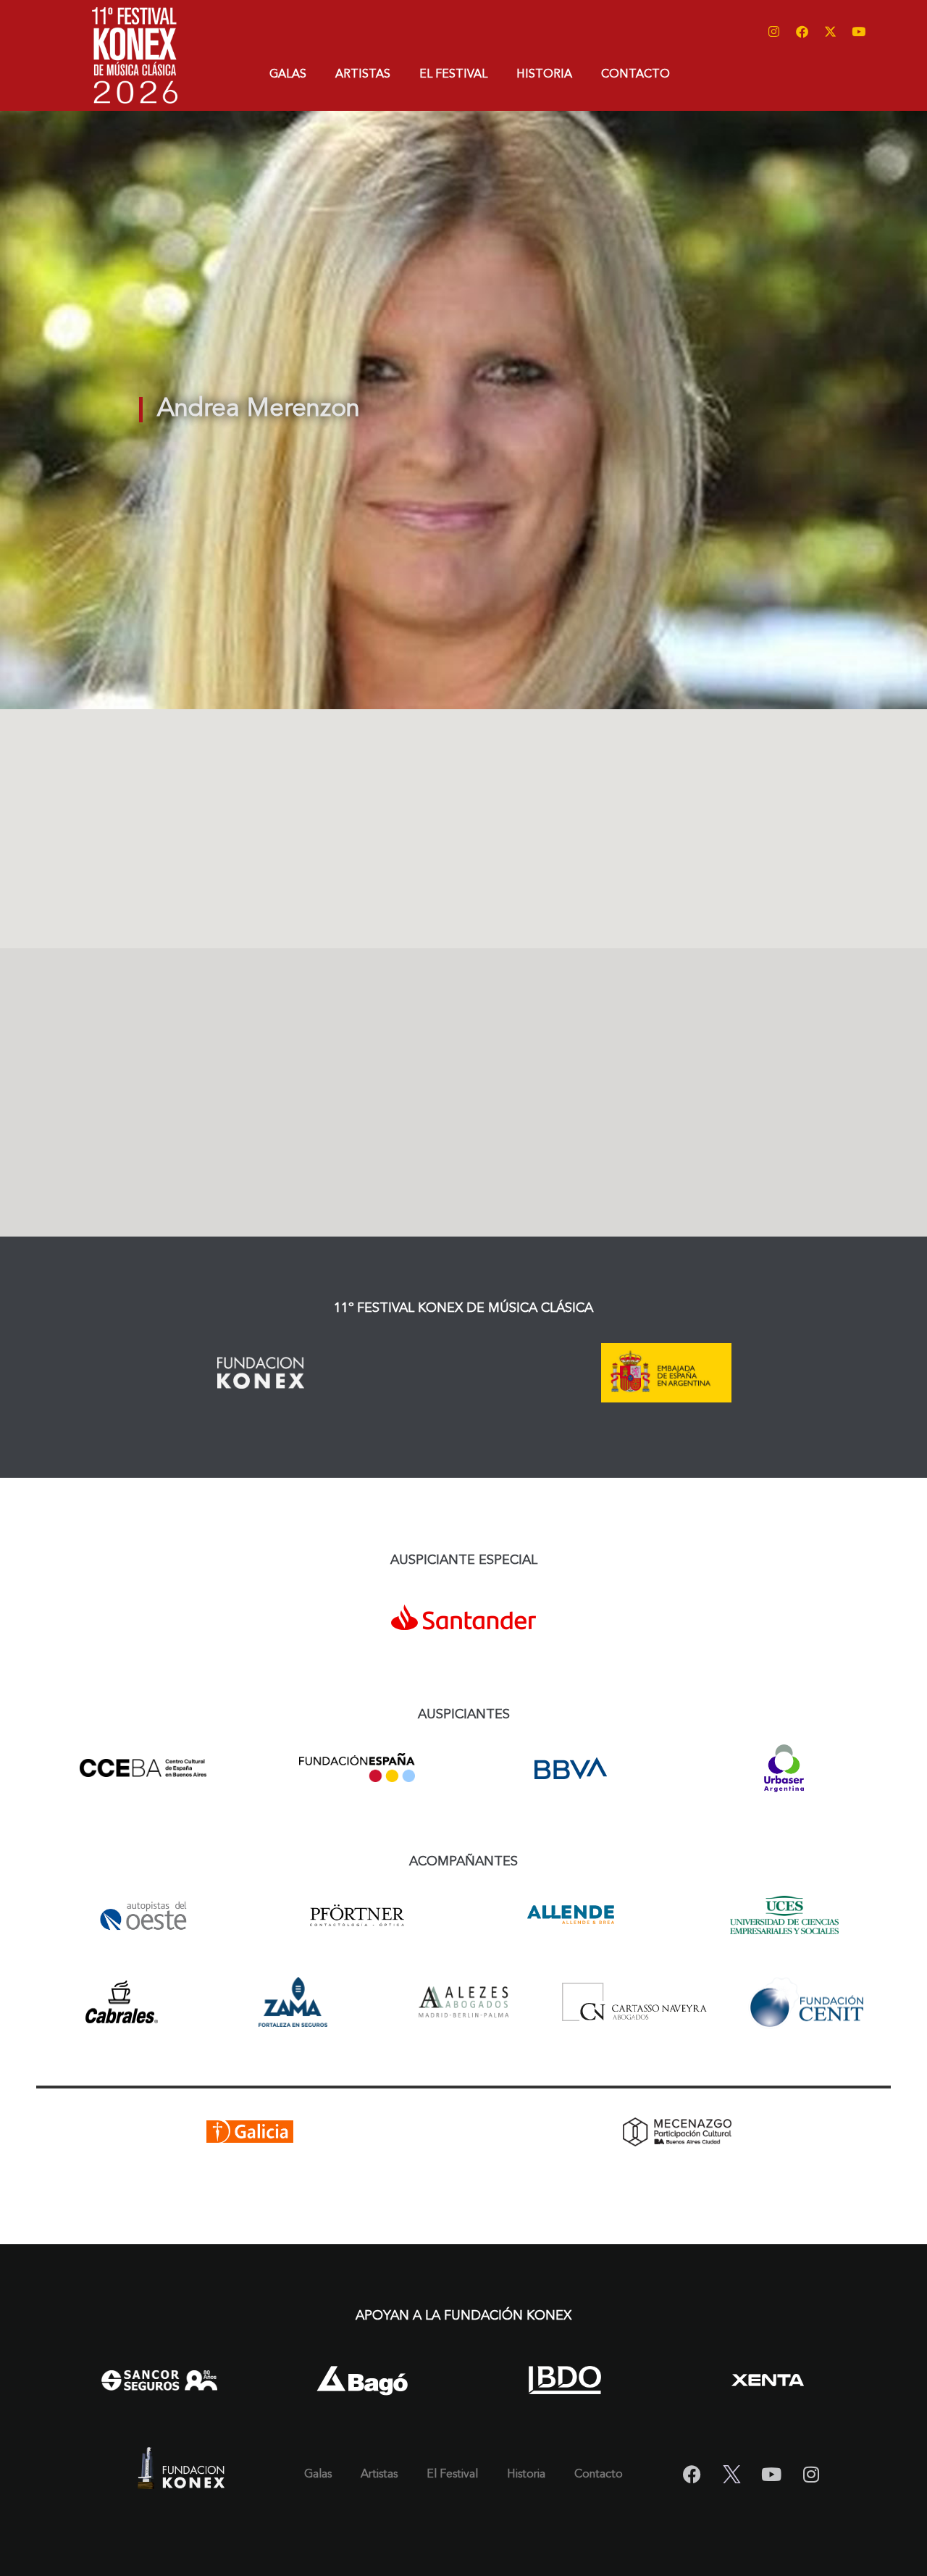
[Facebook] (802, 31)
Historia (544, 75)
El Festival (453, 75)
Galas (288, 75)
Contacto (636, 75)
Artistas (363, 75)
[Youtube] (858, 31)
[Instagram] (773, 31)
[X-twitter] (830, 31)
